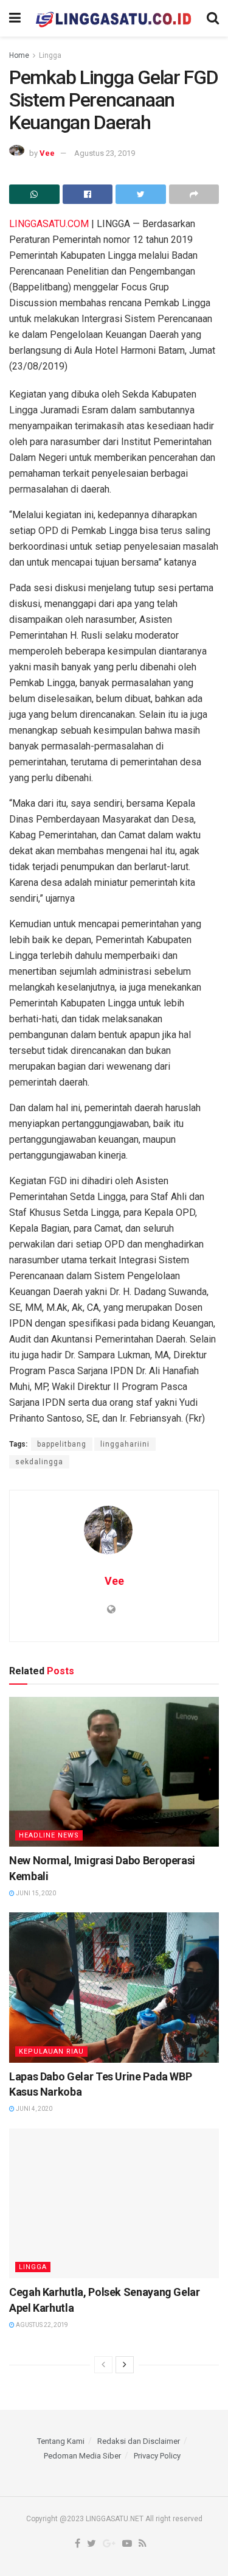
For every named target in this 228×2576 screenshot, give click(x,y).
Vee (47, 153)
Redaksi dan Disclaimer (139, 2441)
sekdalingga (39, 1462)
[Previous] (103, 2365)
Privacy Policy (157, 2456)
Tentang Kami (61, 2441)
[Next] (125, 2365)
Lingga (50, 55)
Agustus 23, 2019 (105, 153)
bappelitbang (62, 1444)
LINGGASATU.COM (49, 224)
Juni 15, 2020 (35, 1893)
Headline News (49, 1835)
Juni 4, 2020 (33, 2109)
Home (19, 55)
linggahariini (125, 1444)
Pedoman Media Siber (82, 2456)
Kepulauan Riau (51, 2051)
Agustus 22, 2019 (41, 2325)
